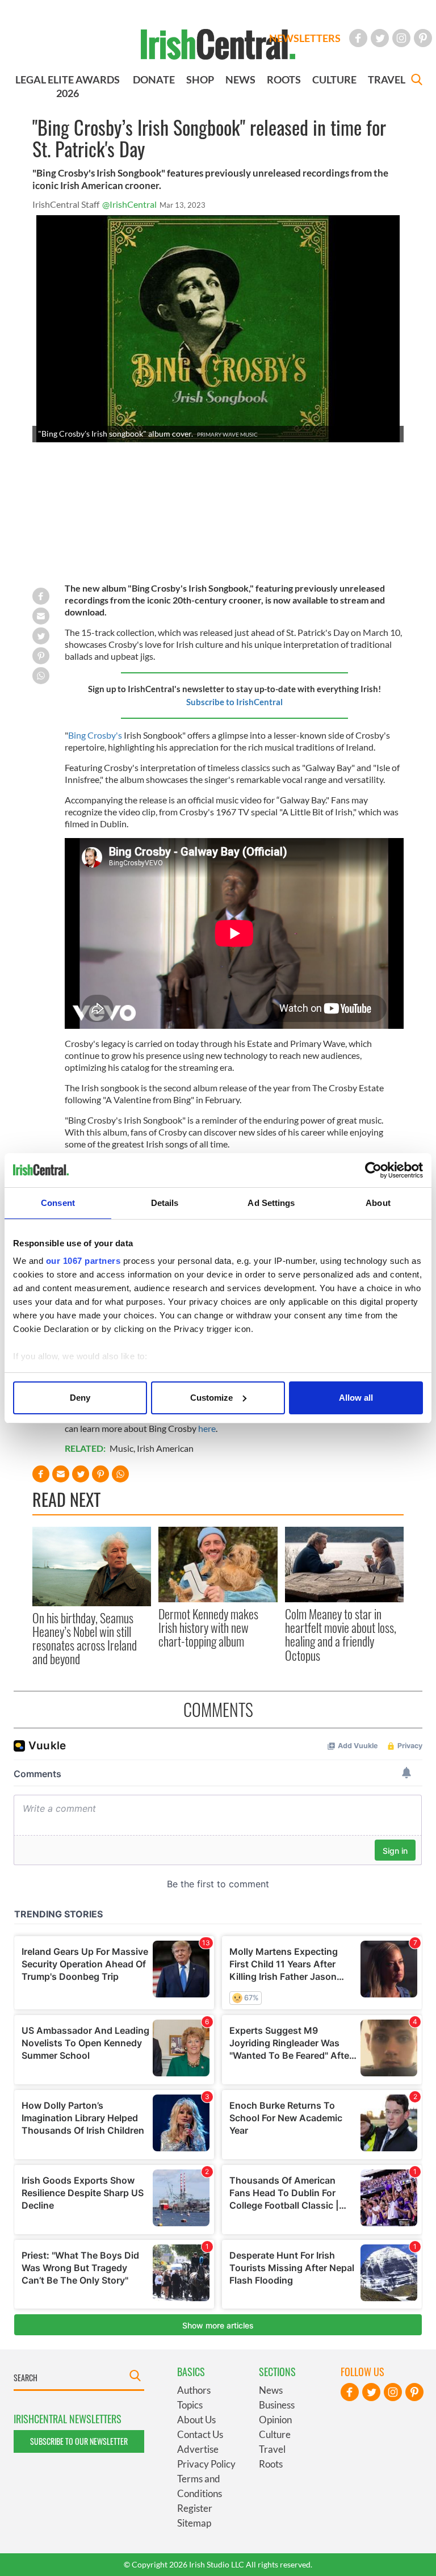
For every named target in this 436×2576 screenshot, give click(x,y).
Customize (211, 1398)
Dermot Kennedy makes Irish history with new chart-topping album (208, 1628)
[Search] (417, 81)
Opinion (275, 2420)
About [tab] (378, 1203)
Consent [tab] (58, 1203)
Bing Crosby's (95, 735)
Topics (190, 2405)
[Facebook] (358, 38)
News (271, 2390)
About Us (196, 2420)
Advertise (198, 2449)
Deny (80, 1398)
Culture (275, 2434)
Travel (272, 2449)
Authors (194, 2390)
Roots (271, 2464)
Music (121, 1448)
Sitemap (194, 2523)
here (207, 1428)
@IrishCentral (129, 204)
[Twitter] (380, 38)
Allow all (356, 1398)
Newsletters (305, 38)
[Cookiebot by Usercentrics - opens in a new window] (373, 1170)
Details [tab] (165, 1203)
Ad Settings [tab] (271, 1203)
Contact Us (200, 2434)
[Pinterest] (423, 38)
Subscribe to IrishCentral (234, 702)
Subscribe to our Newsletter (79, 2441)
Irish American (165, 1448)
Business (277, 2405)
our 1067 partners (83, 1261)
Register (195, 2508)
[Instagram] (401, 38)
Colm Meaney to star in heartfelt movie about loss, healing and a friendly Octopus (341, 1634)
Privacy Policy (206, 2464)
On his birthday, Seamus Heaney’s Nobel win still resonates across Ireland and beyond (85, 1638)
